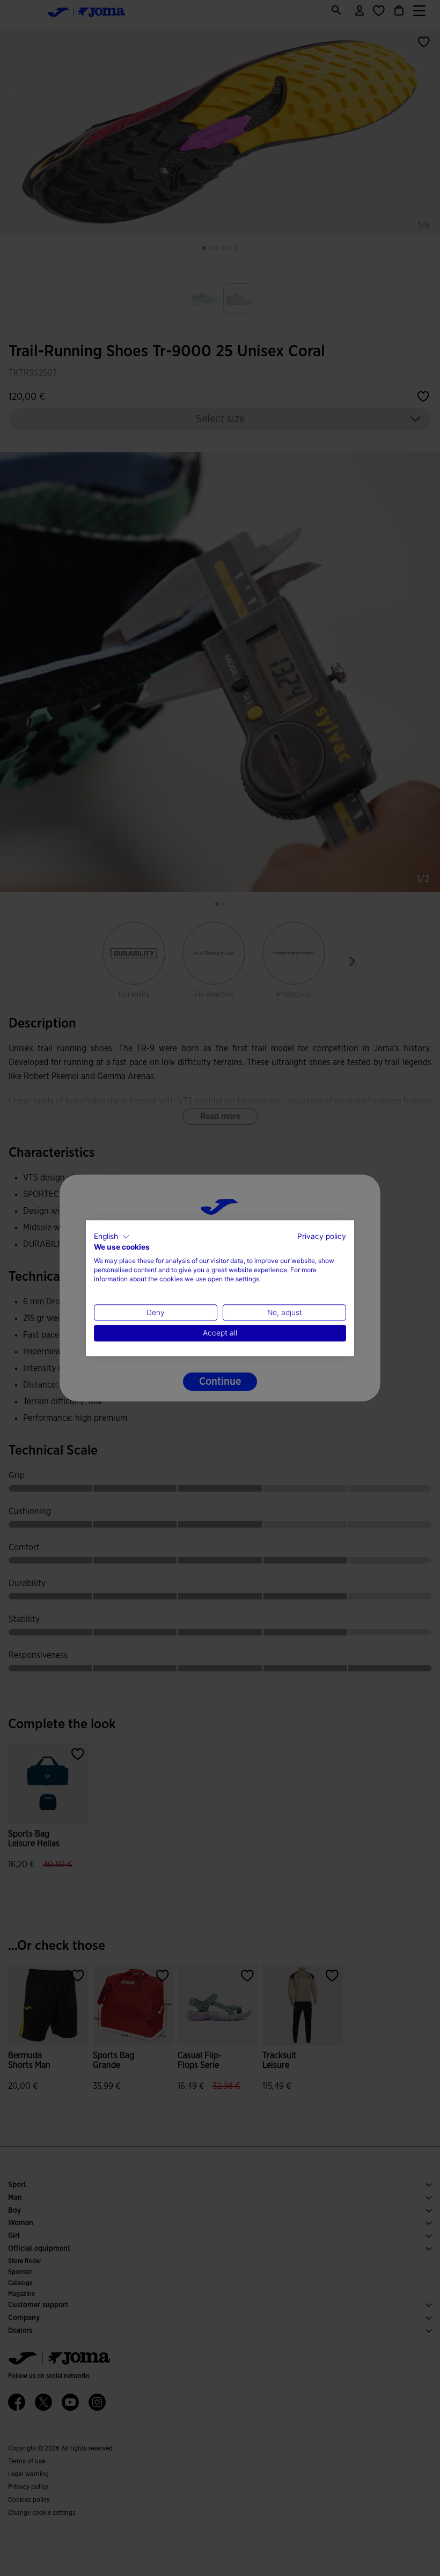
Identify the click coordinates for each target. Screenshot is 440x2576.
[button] (112, 1237)
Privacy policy (322, 1236)
